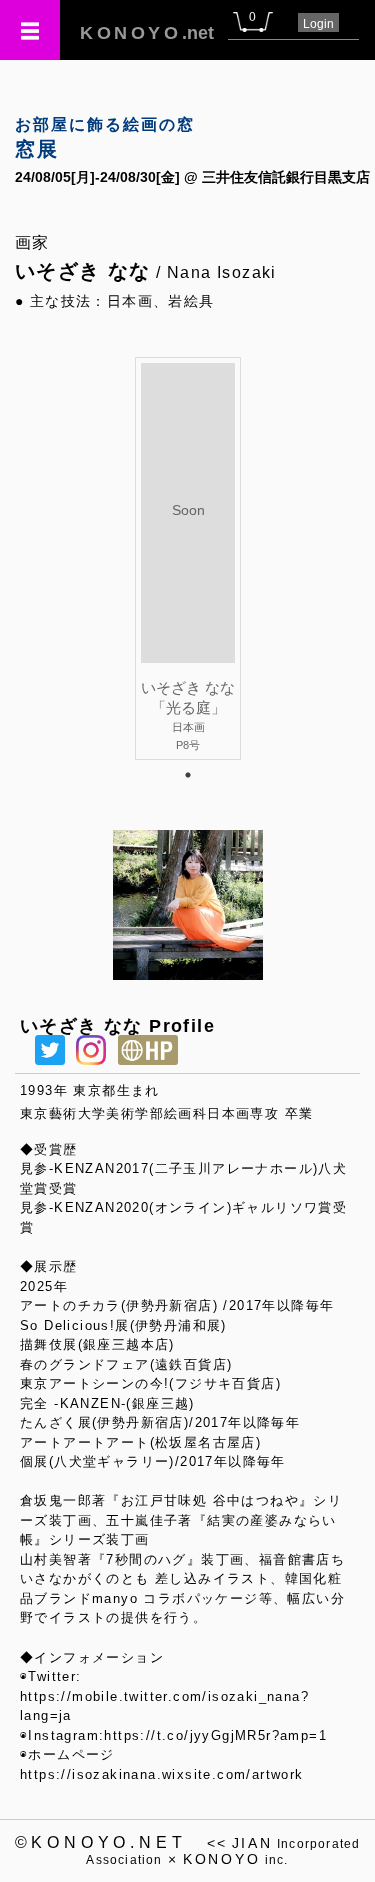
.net (147, 33)
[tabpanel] (188, 558)
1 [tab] (188, 775)
